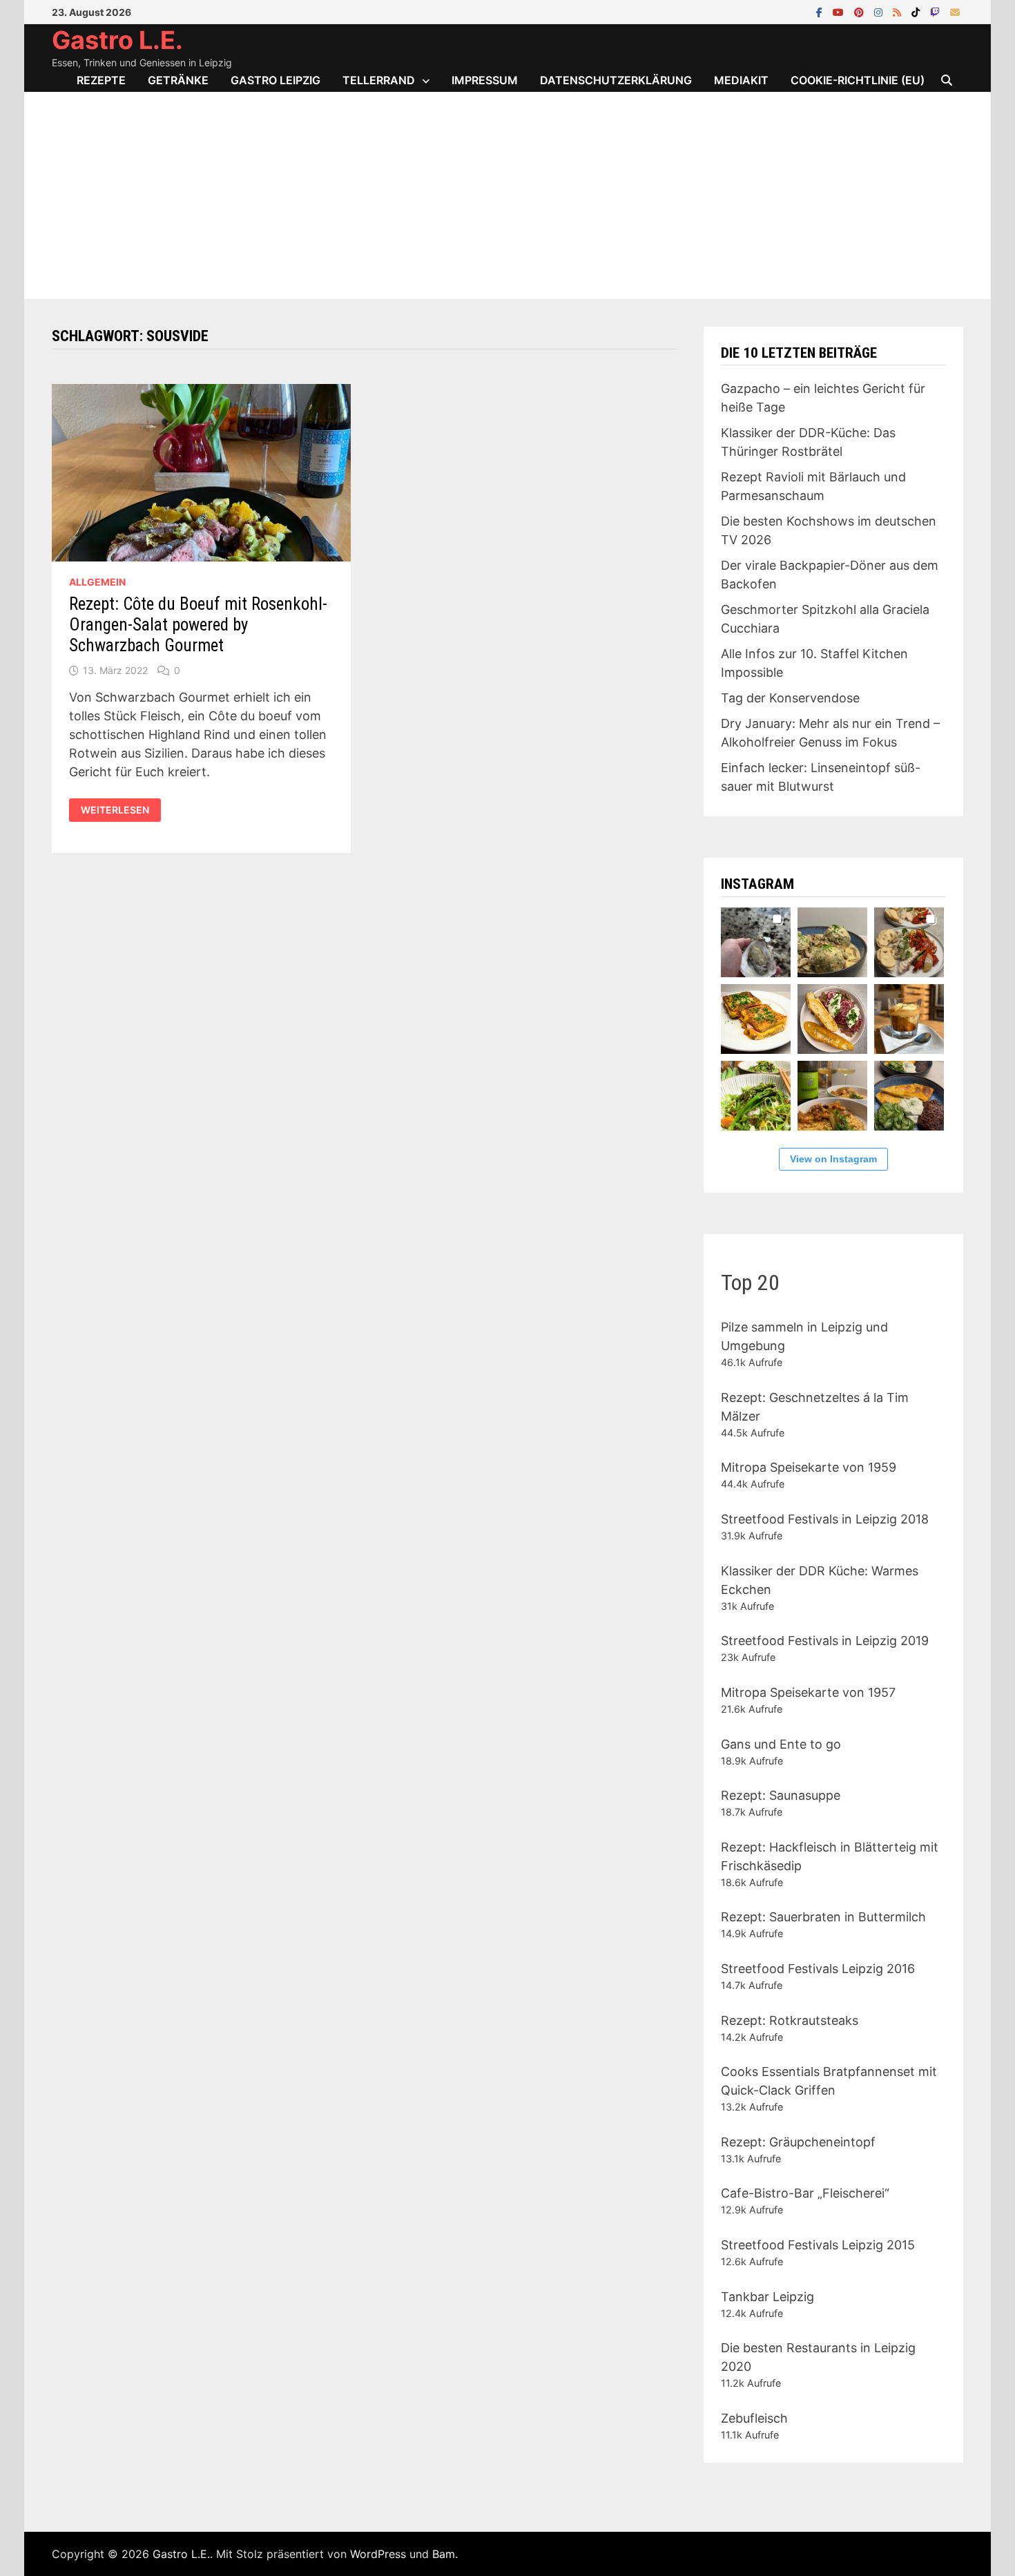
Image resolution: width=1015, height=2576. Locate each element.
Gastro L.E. (117, 40)
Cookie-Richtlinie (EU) (858, 80)
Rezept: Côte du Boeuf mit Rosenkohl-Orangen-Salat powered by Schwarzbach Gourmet (198, 625)
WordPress (378, 2554)
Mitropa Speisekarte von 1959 (809, 1467)
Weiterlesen (118, 810)
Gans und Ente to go (781, 1744)
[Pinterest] (861, 11)
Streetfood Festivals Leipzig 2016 (818, 1969)
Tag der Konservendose (790, 698)
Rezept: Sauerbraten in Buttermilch (823, 1917)
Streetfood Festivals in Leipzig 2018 (825, 1519)
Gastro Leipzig (275, 80)
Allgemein (97, 582)
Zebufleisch (754, 2418)
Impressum (485, 80)
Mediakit (741, 80)
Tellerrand (379, 80)
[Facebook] (821, 11)
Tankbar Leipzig (767, 2297)
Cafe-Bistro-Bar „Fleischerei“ (805, 2193)
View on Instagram (833, 1159)
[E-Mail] (955, 11)
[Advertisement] (507, 195)
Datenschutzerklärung (616, 80)
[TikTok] (917, 11)
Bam (444, 2554)
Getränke (178, 80)
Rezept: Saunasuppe (781, 1795)
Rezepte (101, 80)
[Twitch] (937, 11)
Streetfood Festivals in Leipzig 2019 (825, 1641)
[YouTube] (840, 11)
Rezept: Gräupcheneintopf (798, 2142)
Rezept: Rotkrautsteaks (790, 2020)
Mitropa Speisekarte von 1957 (808, 1692)
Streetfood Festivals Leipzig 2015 (818, 2245)
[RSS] (899, 11)
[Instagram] (880, 11)
